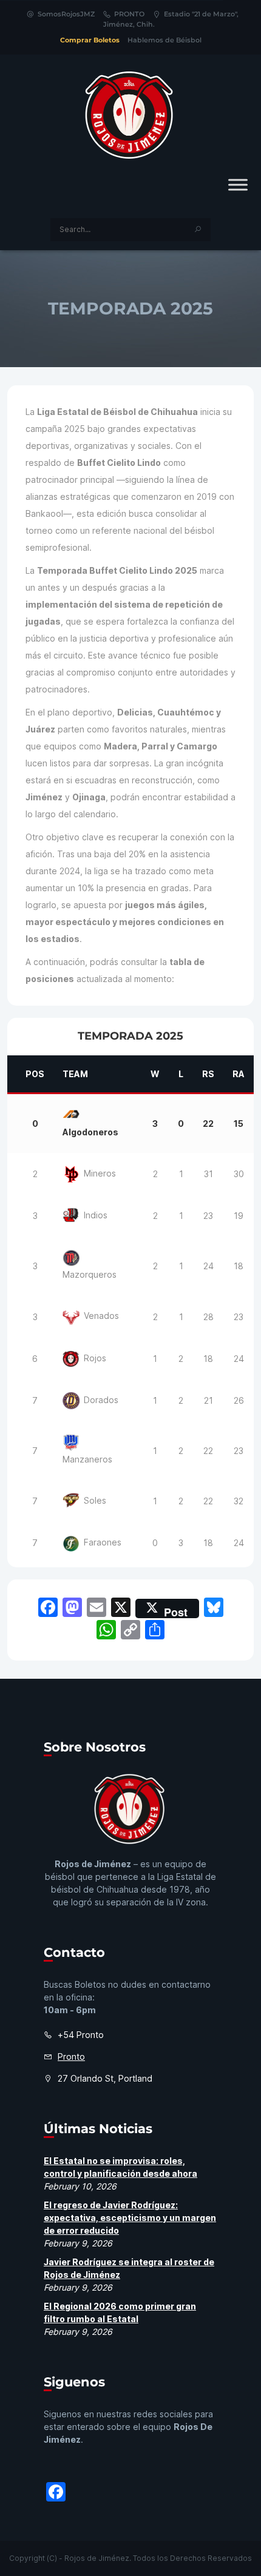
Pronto (71, 2056)
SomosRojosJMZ (66, 14)
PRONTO (129, 14)
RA (239, 1074)
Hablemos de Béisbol (164, 40)
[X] (121, 1609)
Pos (35, 1074)
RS (208, 1074)
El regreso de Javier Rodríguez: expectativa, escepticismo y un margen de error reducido (130, 2218)
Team (75, 1074)
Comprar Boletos (90, 40)
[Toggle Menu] (238, 184)
